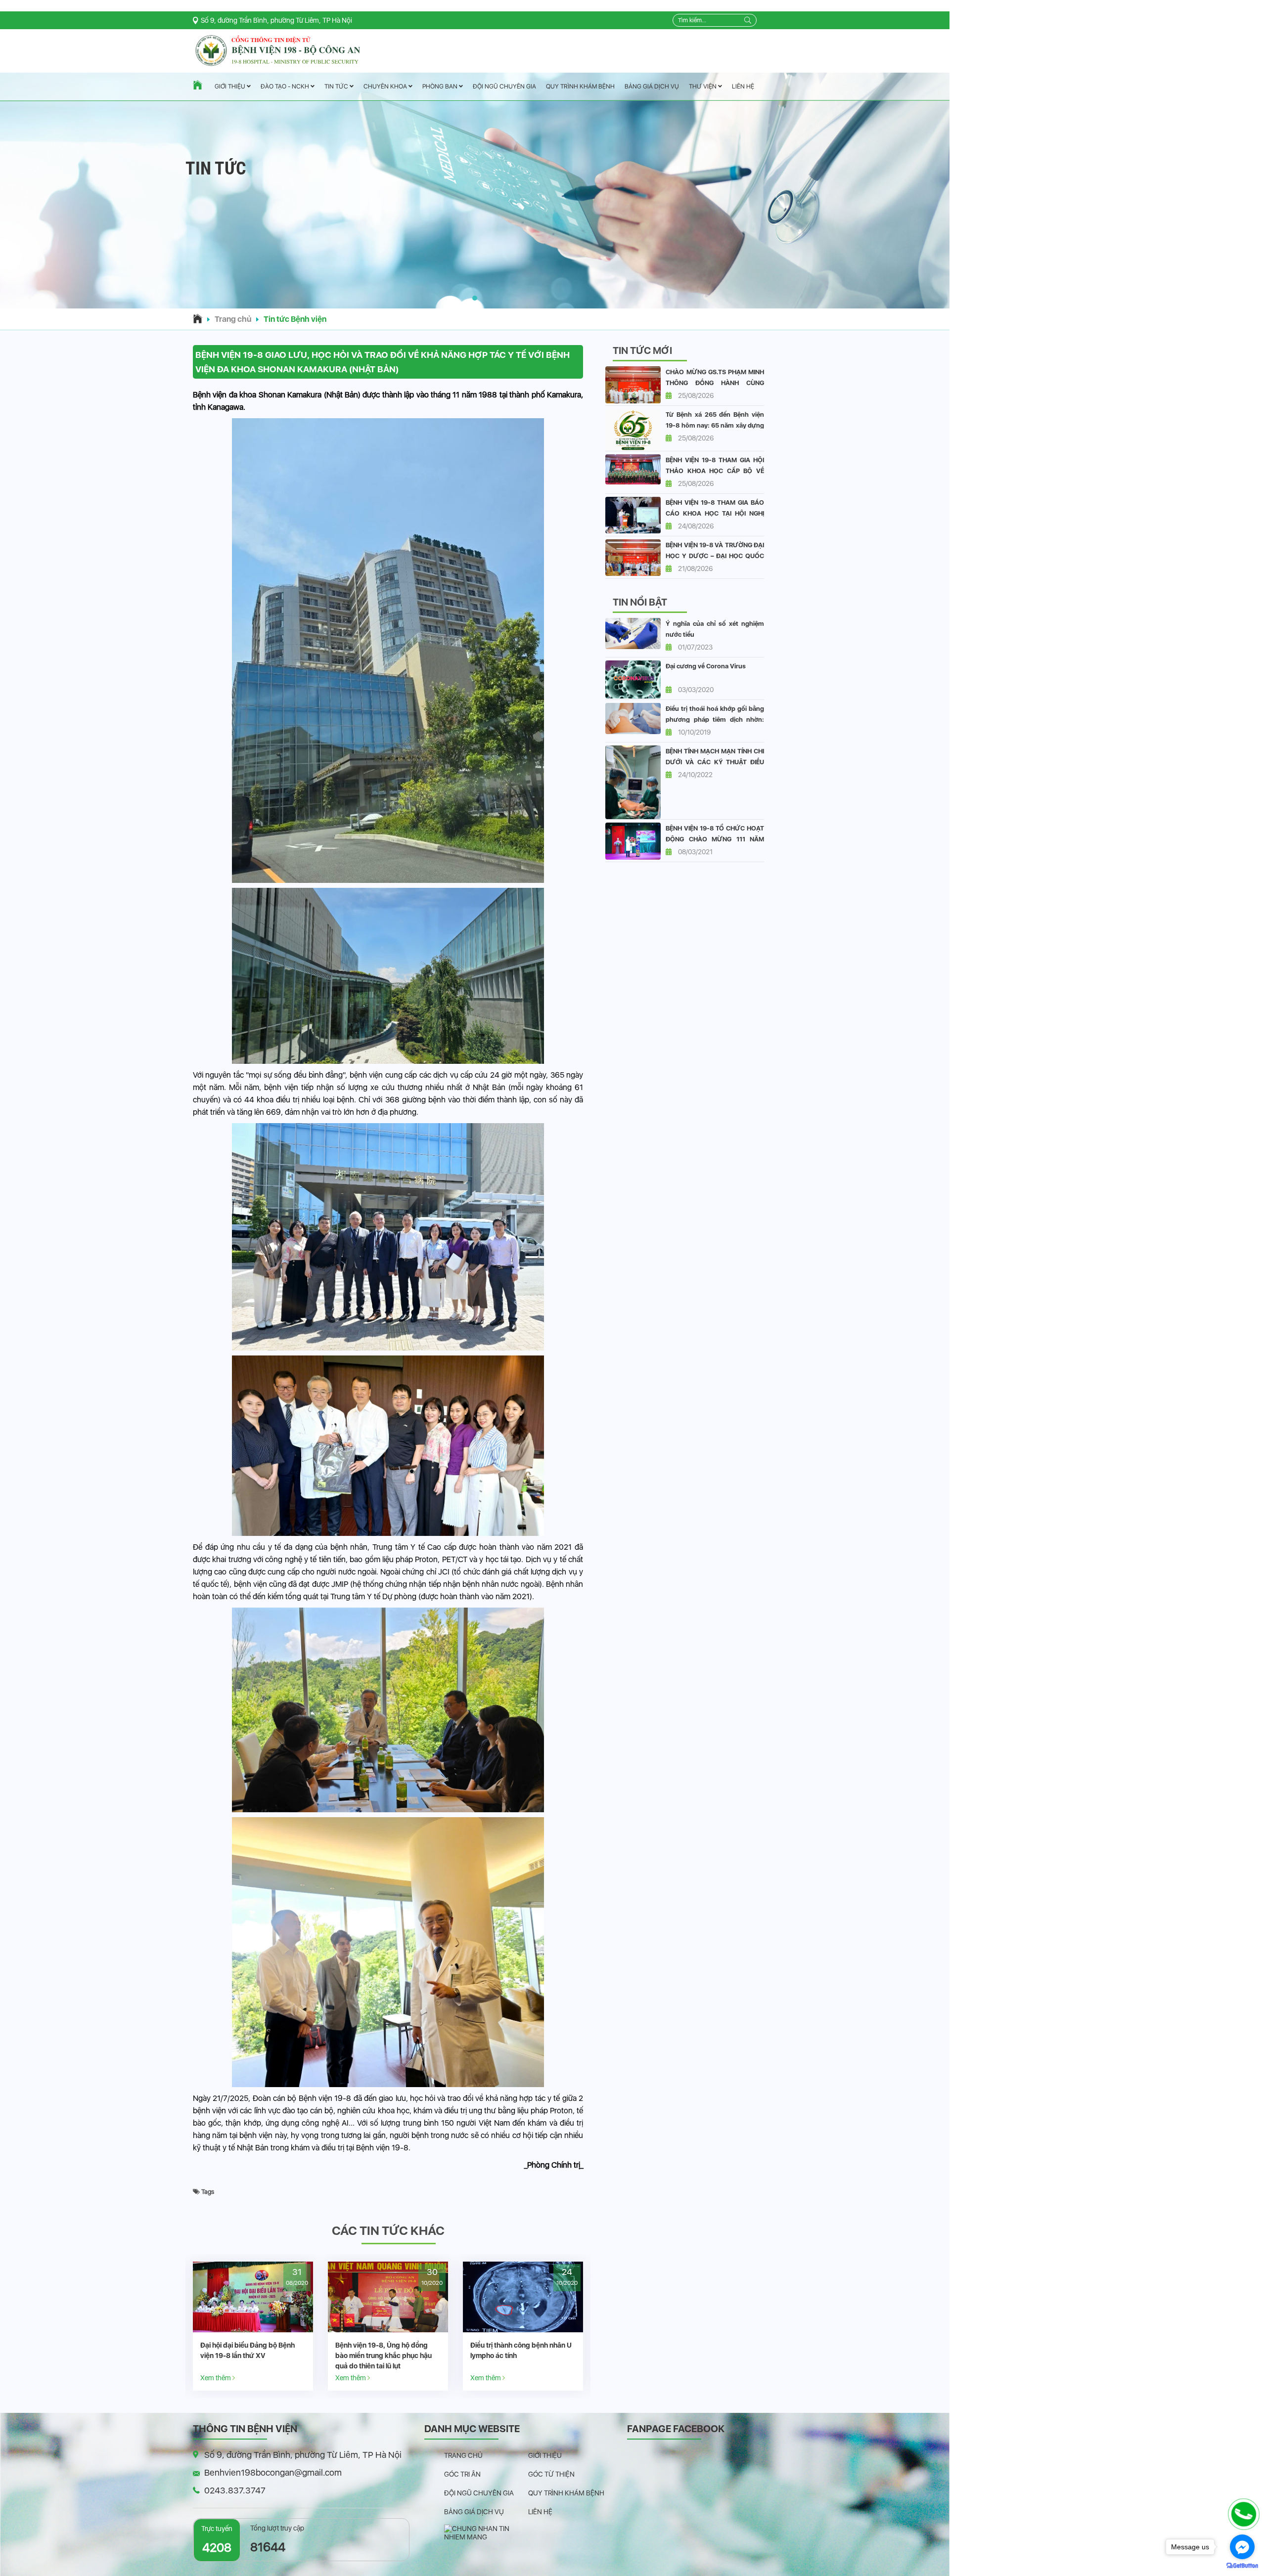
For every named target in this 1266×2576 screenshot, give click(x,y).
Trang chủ (233, 319)
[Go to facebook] (1242, 2547)
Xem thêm (216, 2378)
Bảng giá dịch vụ (652, 86)
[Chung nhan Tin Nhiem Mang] (486, 2532)
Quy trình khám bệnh (580, 86)
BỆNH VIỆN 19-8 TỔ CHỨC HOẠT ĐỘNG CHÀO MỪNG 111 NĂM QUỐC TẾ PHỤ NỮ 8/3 (715, 839)
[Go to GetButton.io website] (1242, 2566)
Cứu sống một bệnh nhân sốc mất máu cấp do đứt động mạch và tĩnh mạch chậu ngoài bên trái (387, 2356)
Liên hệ (743, 86)
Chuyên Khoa (386, 86)
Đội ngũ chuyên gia (504, 86)
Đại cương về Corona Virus (706, 666)
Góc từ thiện (551, 2474)
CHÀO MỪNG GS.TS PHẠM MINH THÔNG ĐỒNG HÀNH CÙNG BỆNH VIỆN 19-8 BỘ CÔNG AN (715, 383)
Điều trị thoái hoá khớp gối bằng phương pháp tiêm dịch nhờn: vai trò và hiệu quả (715, 720)
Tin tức (337, 87)
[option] (253, 2326)
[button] (475, 298)
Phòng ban (441, 86)
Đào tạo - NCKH (286, 87)
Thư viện (703, 86)
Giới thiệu (231, 87)
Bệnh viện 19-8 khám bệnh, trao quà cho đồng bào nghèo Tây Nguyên (521, 2356)
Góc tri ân (462, 2474)
